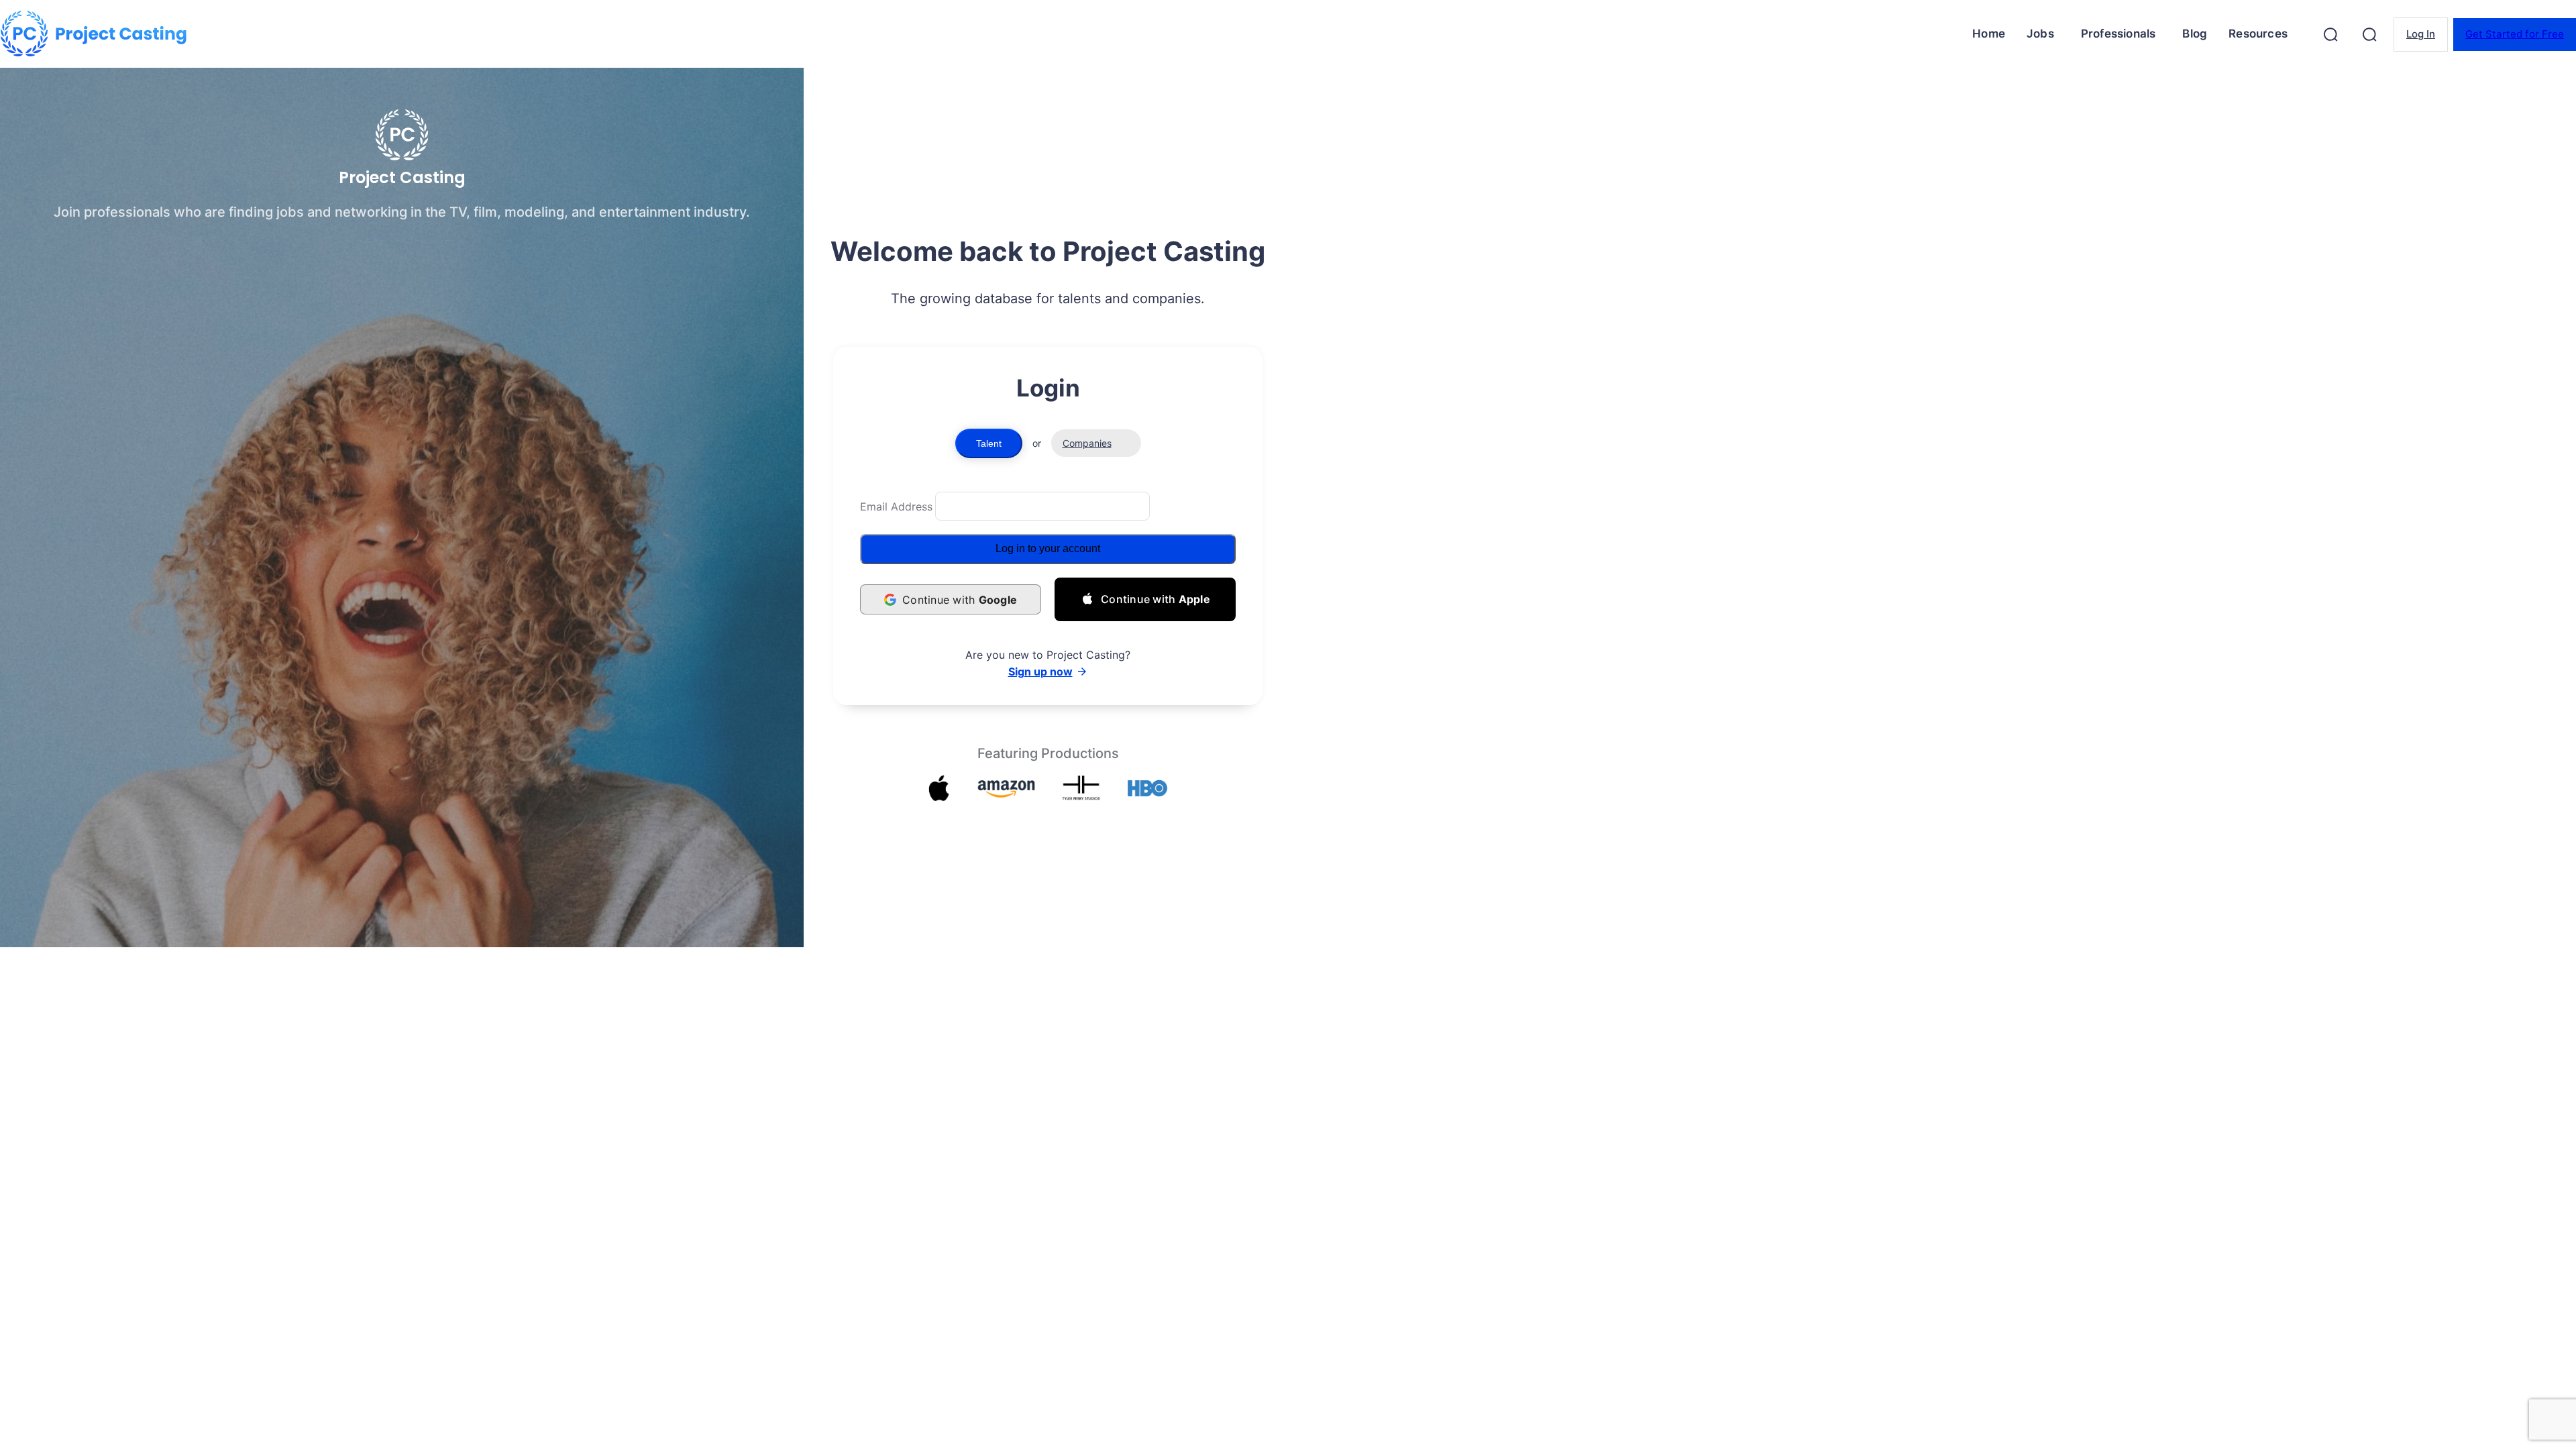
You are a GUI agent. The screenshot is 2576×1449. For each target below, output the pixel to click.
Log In (2421, 34)
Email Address (896, 506)
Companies (1087, 443)
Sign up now (1040, 672)
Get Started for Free (2515, 34)
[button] (2330, 34)
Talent (989, 443)
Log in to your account (1048, 548)
